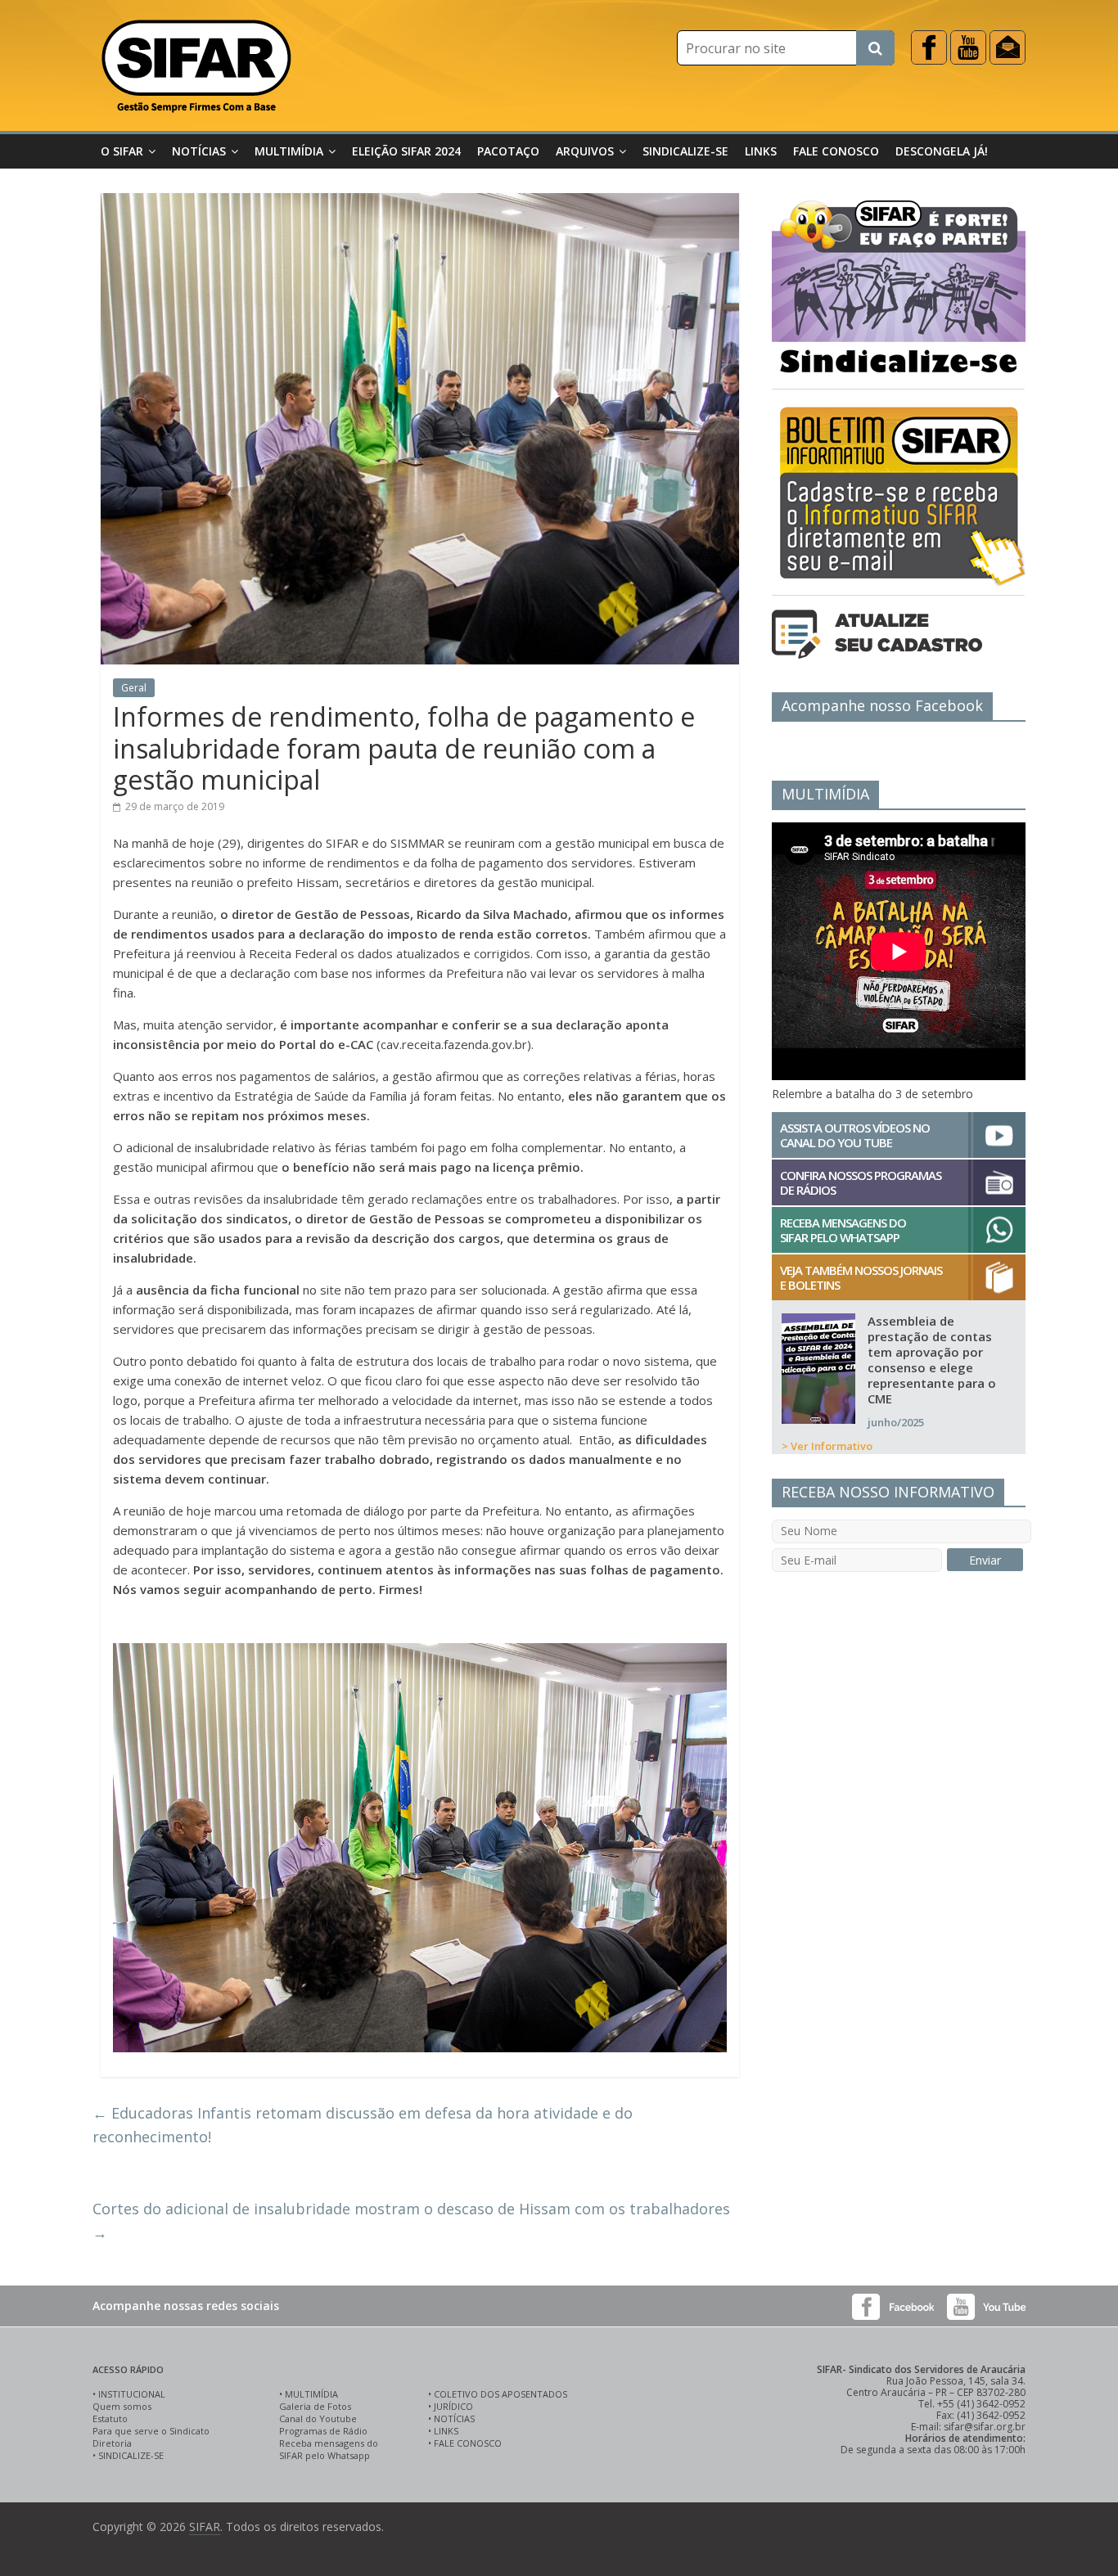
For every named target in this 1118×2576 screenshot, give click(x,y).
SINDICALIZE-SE (131, 2455)
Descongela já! (942, 151)
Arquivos (585, 151)
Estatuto (110, 2418)
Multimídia (289, 151)
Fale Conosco (836, 151)
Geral (134, 688)
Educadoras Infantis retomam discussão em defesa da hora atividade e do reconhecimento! (363, 2125)
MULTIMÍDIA (311, 2394)
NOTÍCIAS (454, 2418)
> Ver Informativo (827, 1446)
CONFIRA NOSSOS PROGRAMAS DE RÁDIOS (861, 1182)
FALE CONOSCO (468, 2443)
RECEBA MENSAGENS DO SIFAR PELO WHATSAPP (843, 1230)
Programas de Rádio (323, 2431)
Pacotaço (508, 151)
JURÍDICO (453, 2406)
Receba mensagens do (329, 2443)
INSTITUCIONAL (132, 2394)
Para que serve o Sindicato (151, 2431)
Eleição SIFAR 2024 (406, 151)
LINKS (446, 2431)
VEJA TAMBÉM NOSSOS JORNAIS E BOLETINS (861, 1277)
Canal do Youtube (318, 2418)
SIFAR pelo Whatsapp (325, 2455)
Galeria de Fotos (315, 2406)
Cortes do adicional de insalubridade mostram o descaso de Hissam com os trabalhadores (411, 2220)
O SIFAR (122, 151)
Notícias (199, 151)
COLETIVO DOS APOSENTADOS (500, 2394)
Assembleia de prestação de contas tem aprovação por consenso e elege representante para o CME (932, 1360)
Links (761, 151)
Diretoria (112, 2443)
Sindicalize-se (685, 151)
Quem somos (122, 2406)
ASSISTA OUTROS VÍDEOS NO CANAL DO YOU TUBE (855, 1135)
